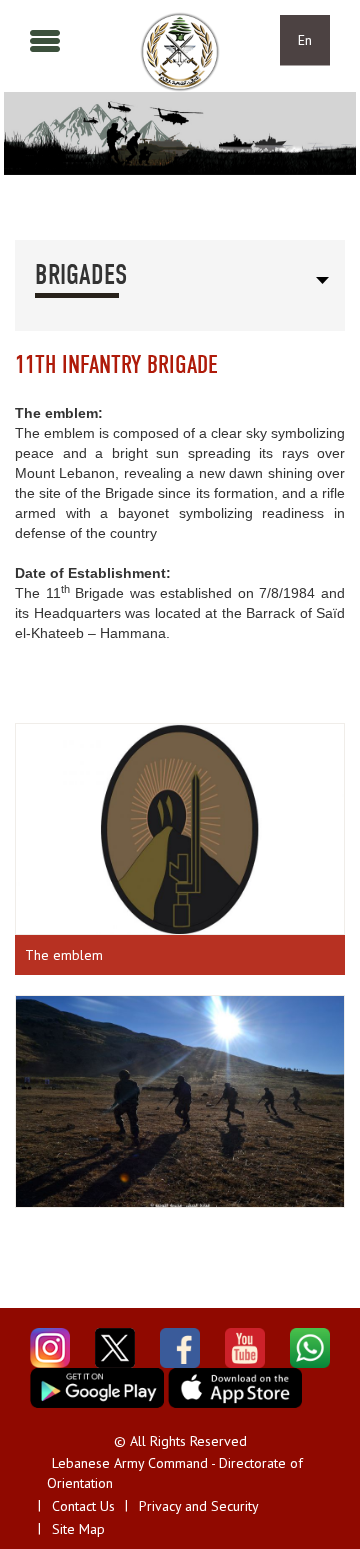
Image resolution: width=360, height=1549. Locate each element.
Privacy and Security (199, 1506)
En (305, 40)
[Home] (180, 52)
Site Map (78, 1529)
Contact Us (83, 1506)
